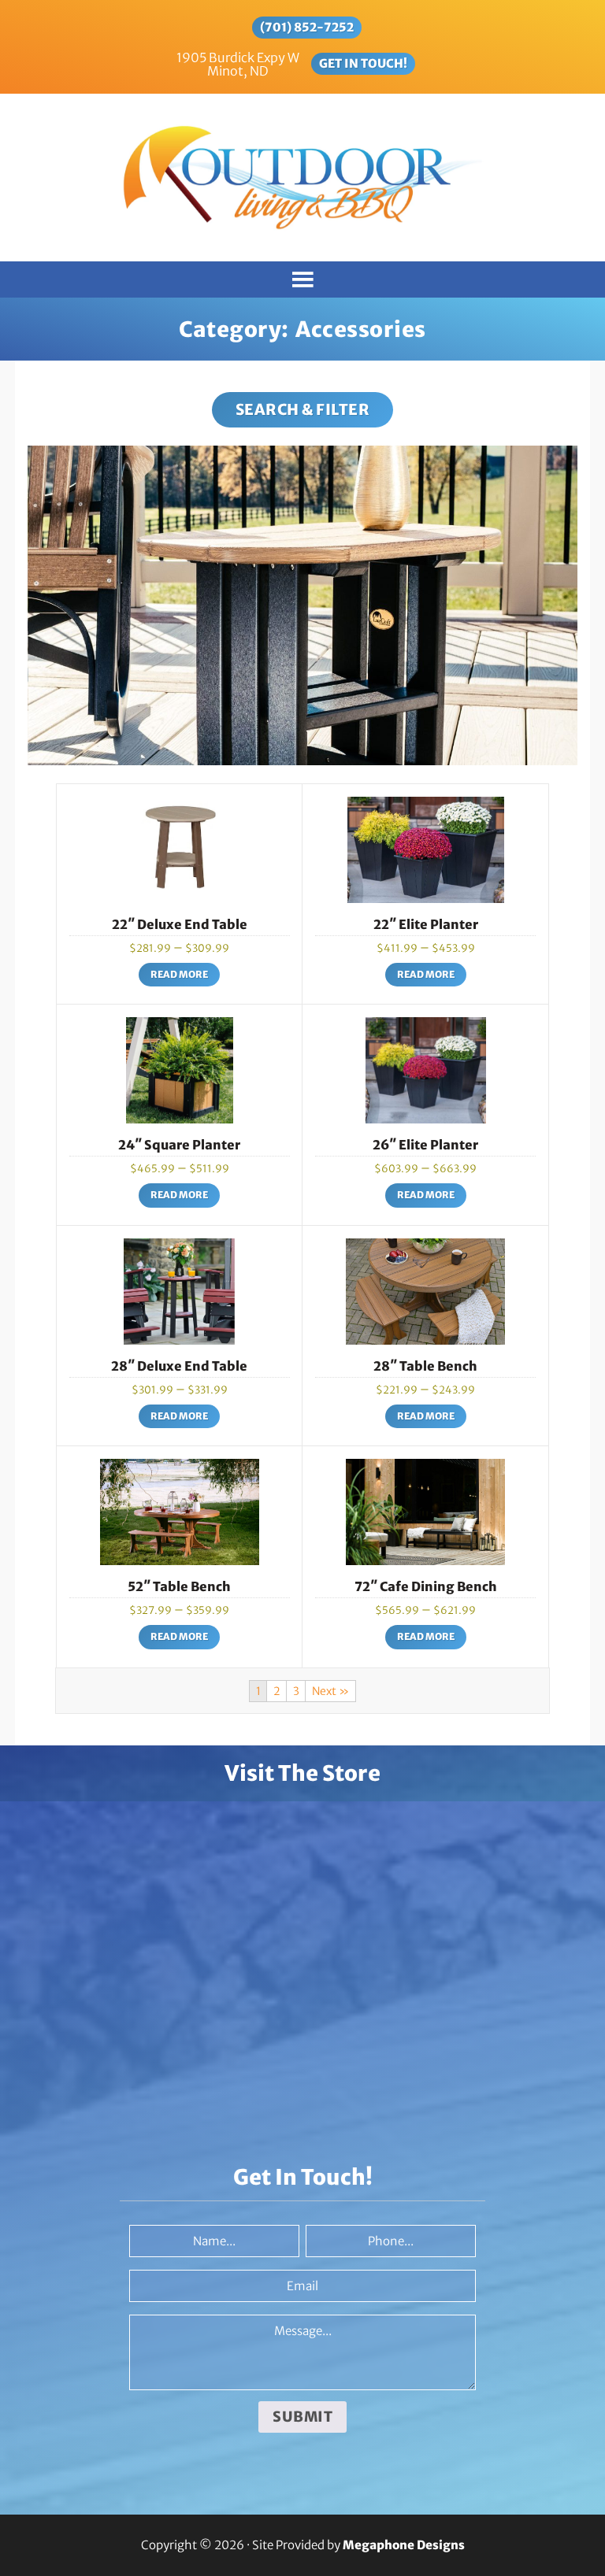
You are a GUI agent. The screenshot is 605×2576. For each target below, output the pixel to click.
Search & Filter (303, 409)
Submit (302, 2417)
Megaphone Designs (404, 2545)
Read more (179, 974)
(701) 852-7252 (307, 27)
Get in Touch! (363, 63)
